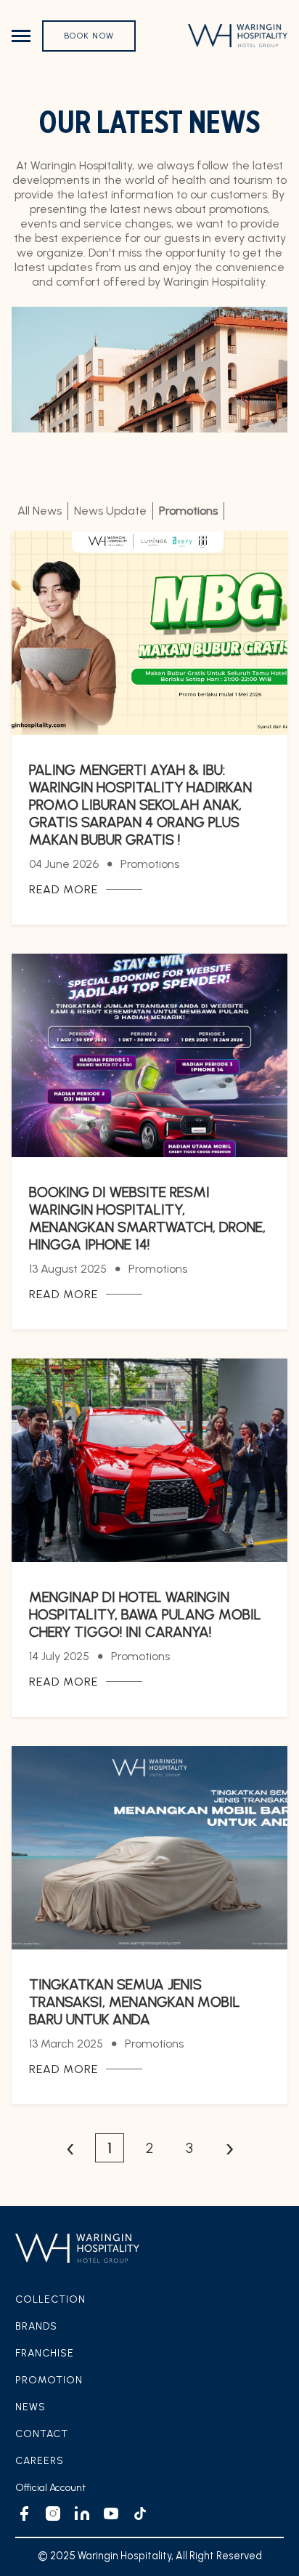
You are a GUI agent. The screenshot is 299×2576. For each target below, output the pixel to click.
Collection (50, 2299)
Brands (36, 2326)
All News (40, 511)
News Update (110, 511)
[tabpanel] (149, 1347)
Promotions (188, 511)
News (30, 2407)
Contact (42, 2434)
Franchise (45, 2353)
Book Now (89, 36)
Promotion (49, 2380)
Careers (40, 2461)
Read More (64, 889)
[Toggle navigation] (21, 36)
